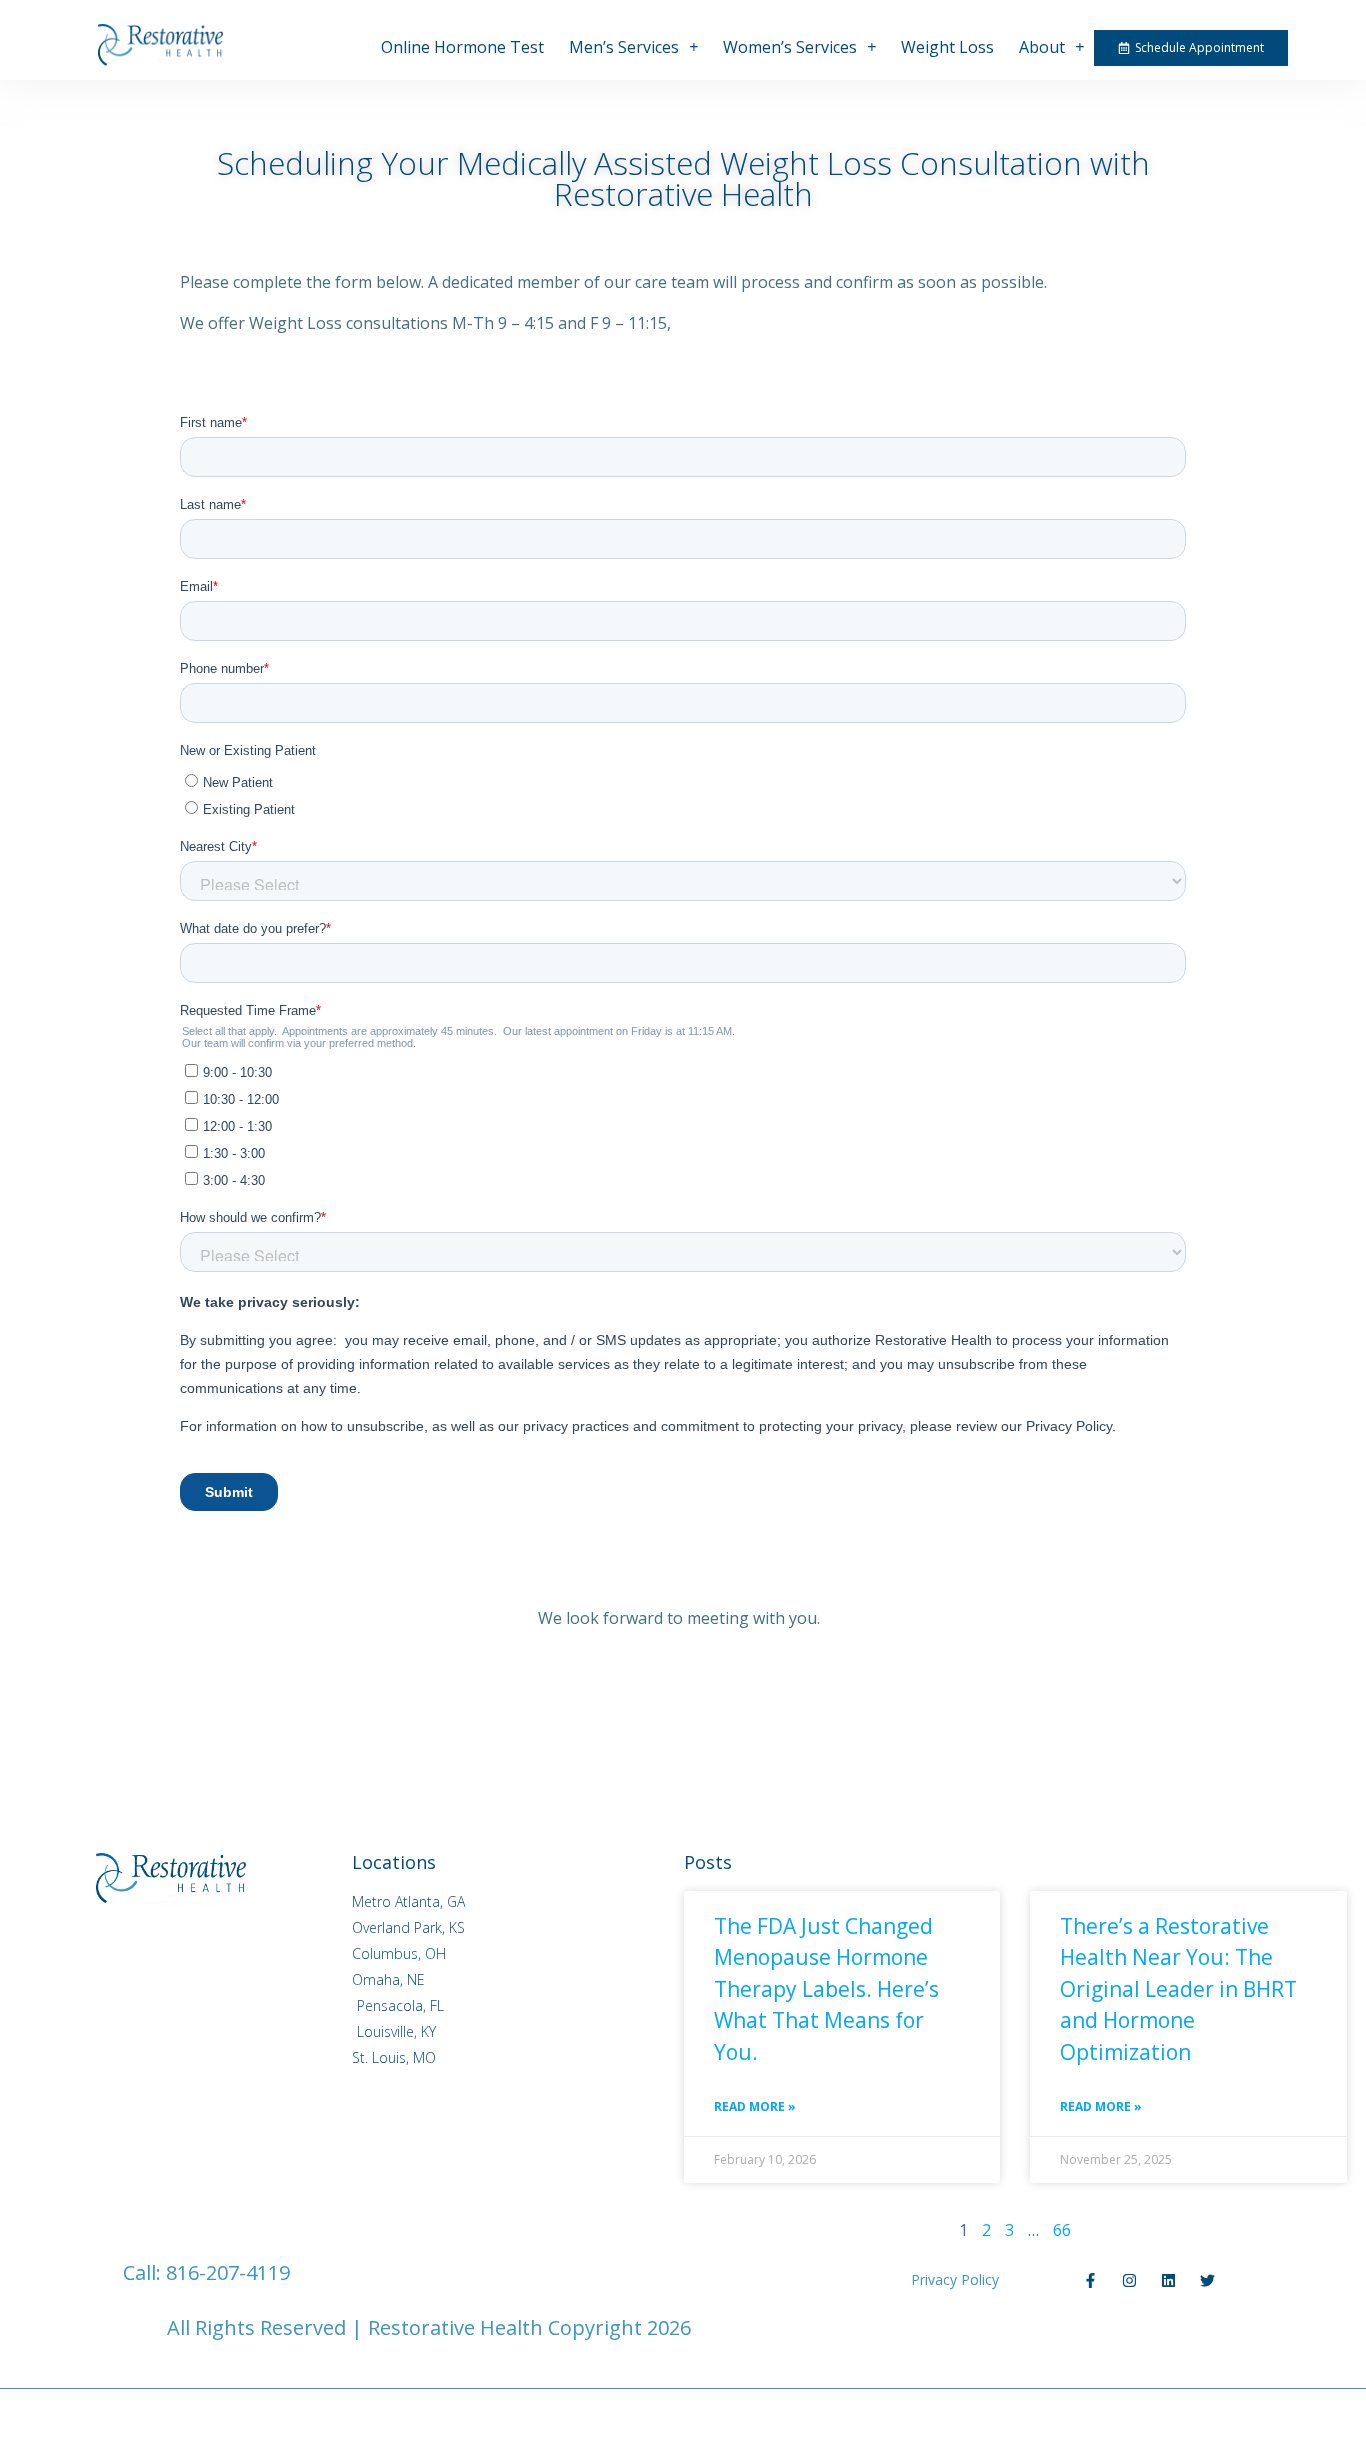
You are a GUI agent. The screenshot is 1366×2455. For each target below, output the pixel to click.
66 (1062, 2230)
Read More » (755, 2106)
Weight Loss (947, 47)
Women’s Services (790, 47)
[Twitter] (1207, 2280)
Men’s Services (624, 47)
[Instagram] (1129, 2280)
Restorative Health (455, 2327)
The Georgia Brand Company (1115, 2327)
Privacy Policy (955, 2279)
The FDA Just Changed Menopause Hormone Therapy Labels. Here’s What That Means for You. (826, 1989)
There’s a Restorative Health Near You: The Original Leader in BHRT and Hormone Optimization (1178, 1989)
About (1042, 47)
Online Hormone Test (462, 47)
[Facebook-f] (1090, 2280)
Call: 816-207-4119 (206, 2272)
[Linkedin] (1168, 2280)
